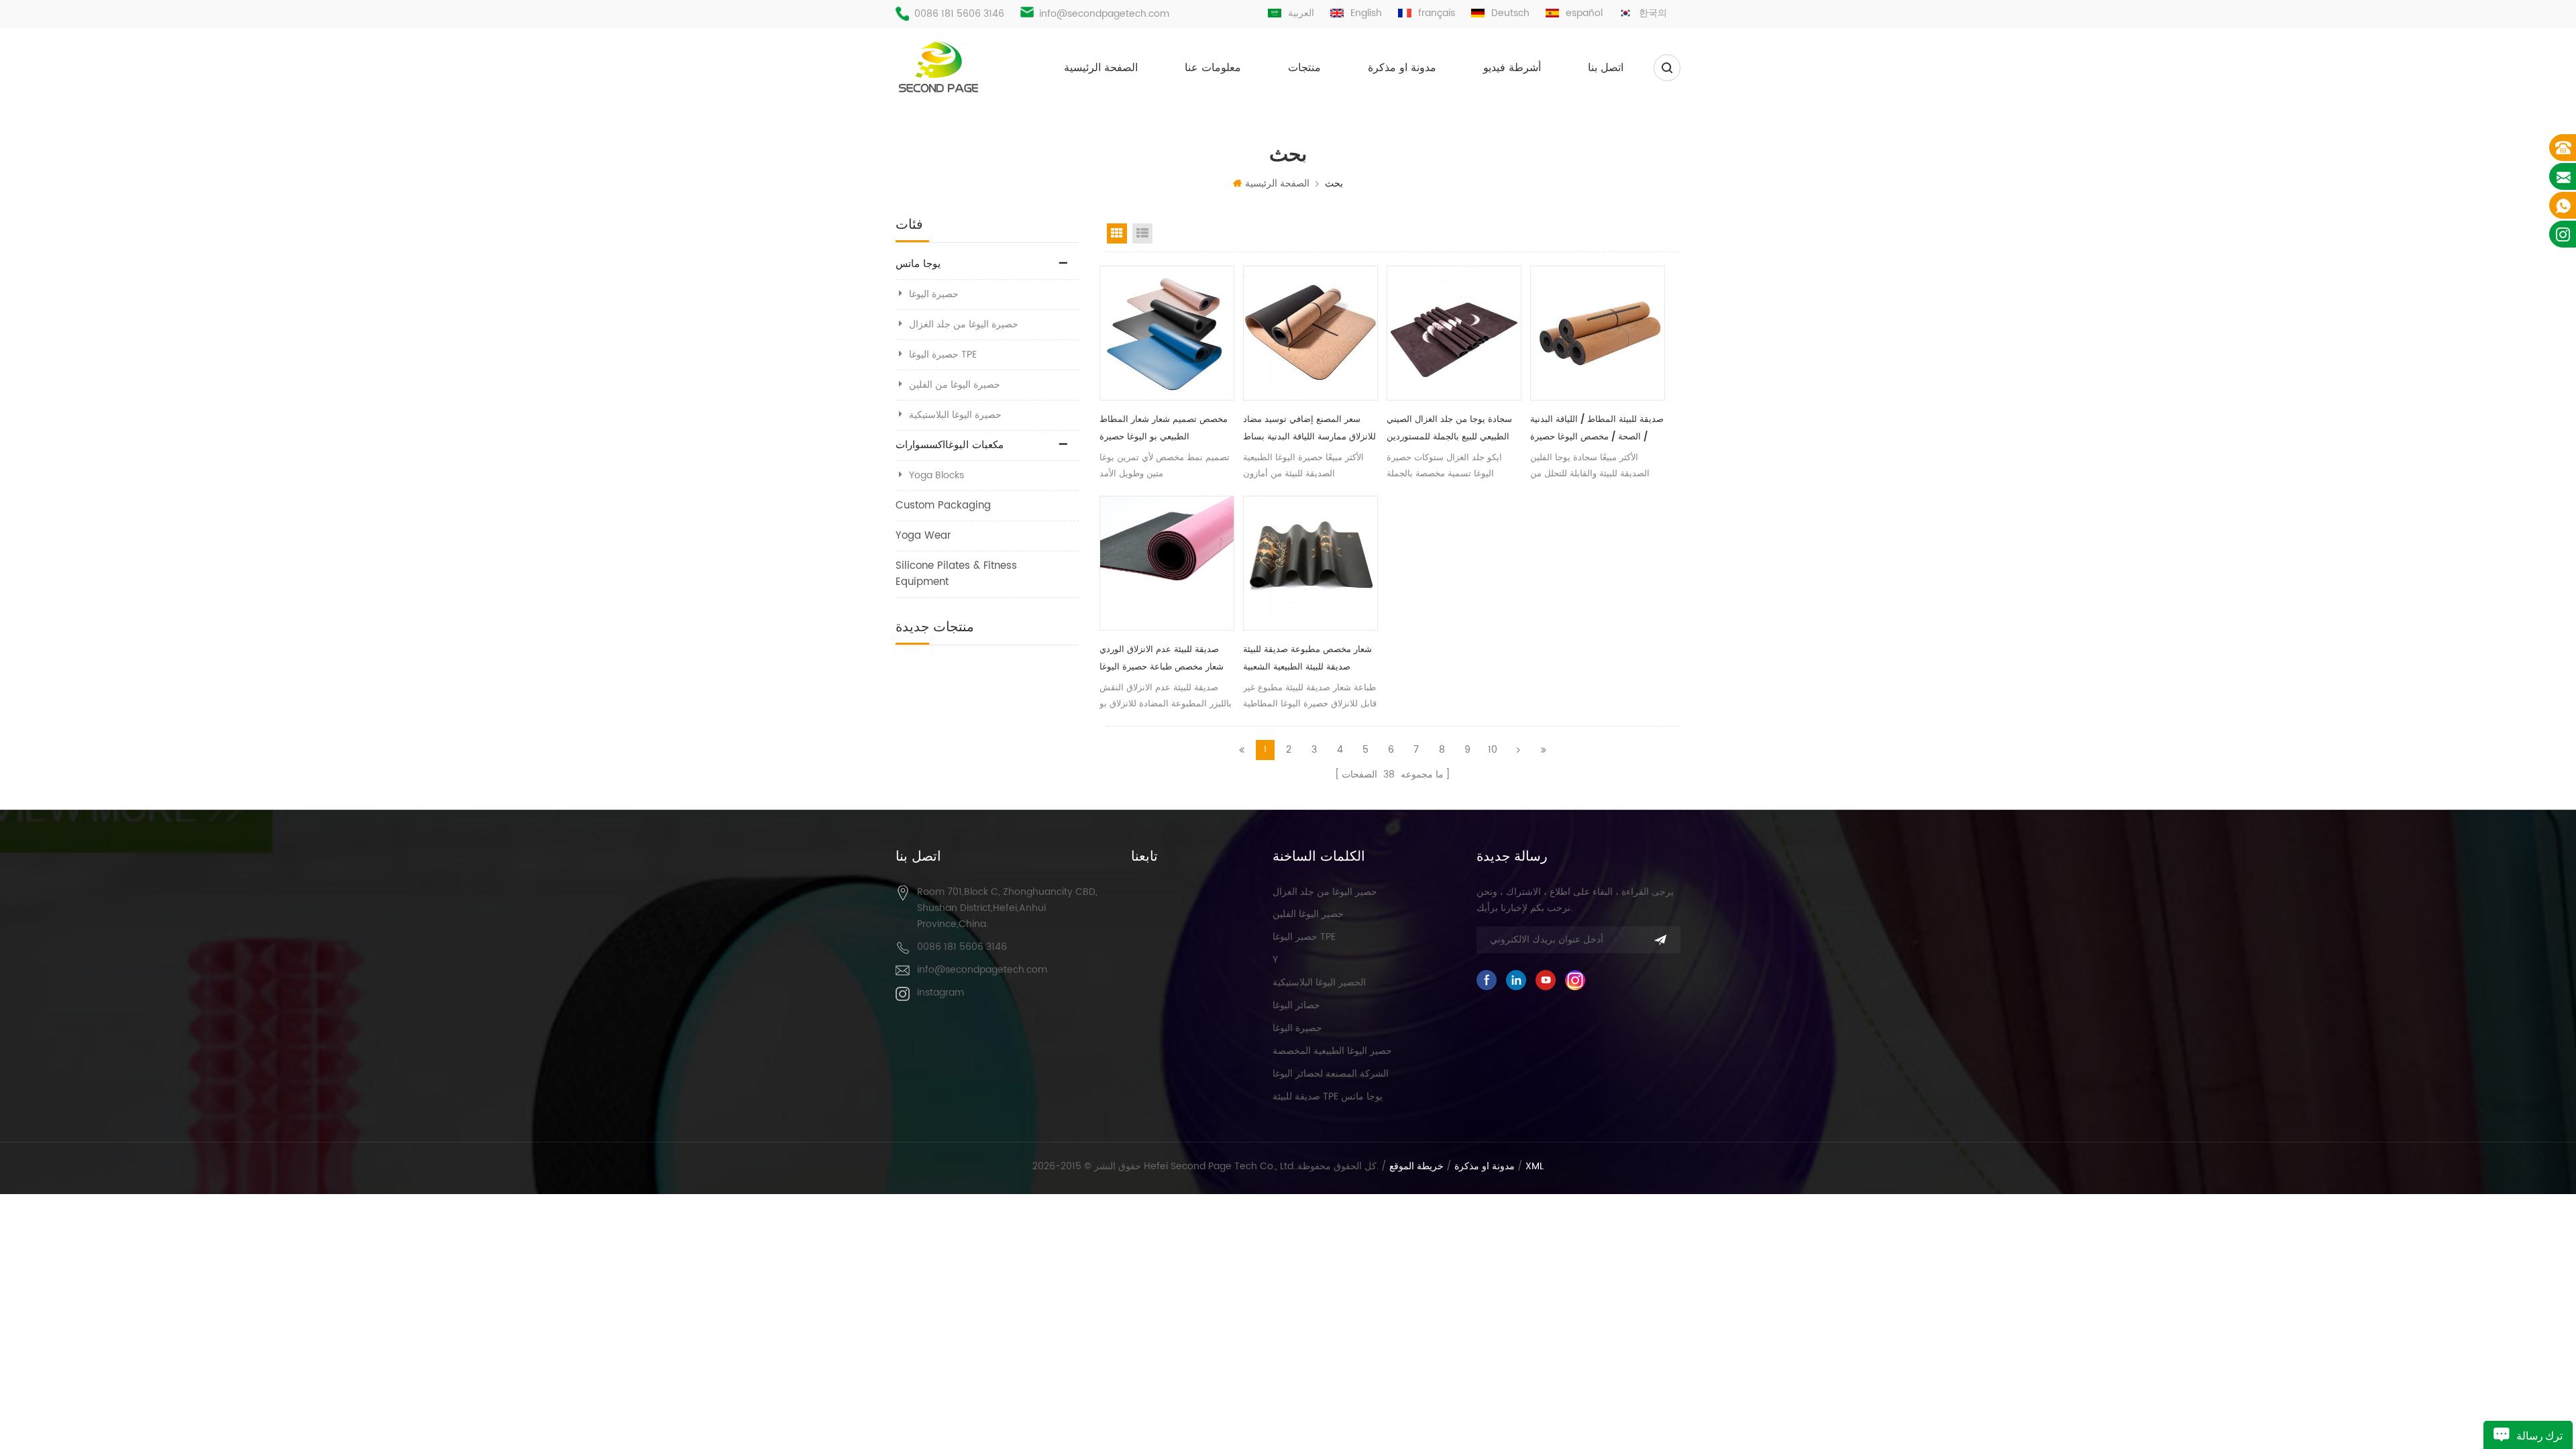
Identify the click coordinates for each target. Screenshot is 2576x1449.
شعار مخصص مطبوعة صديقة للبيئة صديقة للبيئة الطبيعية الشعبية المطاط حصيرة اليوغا (1307, 659)
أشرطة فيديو (1512, 68)
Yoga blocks (936, 475)
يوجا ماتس (918, 264)
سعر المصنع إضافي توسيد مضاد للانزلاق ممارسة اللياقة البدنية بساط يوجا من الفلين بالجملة (1309, 429)
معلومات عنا (1213, 68)
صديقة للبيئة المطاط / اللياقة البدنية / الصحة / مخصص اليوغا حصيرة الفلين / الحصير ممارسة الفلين (1597, 429)
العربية (1301, 13)
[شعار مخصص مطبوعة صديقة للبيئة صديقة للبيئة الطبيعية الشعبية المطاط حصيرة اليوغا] (1310, 563)
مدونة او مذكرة (1402, 68)
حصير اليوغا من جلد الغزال (1325, 892)
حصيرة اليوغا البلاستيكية (955, 415)
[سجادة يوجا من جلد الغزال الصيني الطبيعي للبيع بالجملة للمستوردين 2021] (1454, 333)
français (1437, 13)
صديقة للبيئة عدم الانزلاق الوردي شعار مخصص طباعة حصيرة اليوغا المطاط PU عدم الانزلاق (1162, 659)
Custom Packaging (943, 505)
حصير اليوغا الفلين (1308, 914)
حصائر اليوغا (1296, 1005)
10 (1493, 750)
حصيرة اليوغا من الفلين (955, 385)
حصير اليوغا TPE (1304, 937)
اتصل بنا (1606, 68)
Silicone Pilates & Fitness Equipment (956, 574)
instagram (941, 992)
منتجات (1304, 68)
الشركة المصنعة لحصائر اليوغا (1331, 1074)
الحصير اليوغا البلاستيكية (1319, 982)
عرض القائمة (1142, 233)
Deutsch (1510, 13)
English (1366, 13)
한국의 (1653, 13)
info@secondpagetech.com (1104, 14)
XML (1535, 1167)
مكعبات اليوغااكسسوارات (950, 445)
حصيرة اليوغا (934, 294)
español (1584, 13)
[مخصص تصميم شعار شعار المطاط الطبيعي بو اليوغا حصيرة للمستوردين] (1167, 333)
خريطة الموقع (1416, 1167)
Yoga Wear (923, 536)
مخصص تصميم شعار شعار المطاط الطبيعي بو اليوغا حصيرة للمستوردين (1164, 429)
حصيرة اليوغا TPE (943, 355)
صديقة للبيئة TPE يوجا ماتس (1328, 1096)
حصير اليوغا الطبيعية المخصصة (1332, 1051)
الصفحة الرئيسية (1101, 68)
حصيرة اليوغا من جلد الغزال (964, 324)
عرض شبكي (1117, 233)
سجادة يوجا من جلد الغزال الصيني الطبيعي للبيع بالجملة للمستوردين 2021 (1449, 429)
